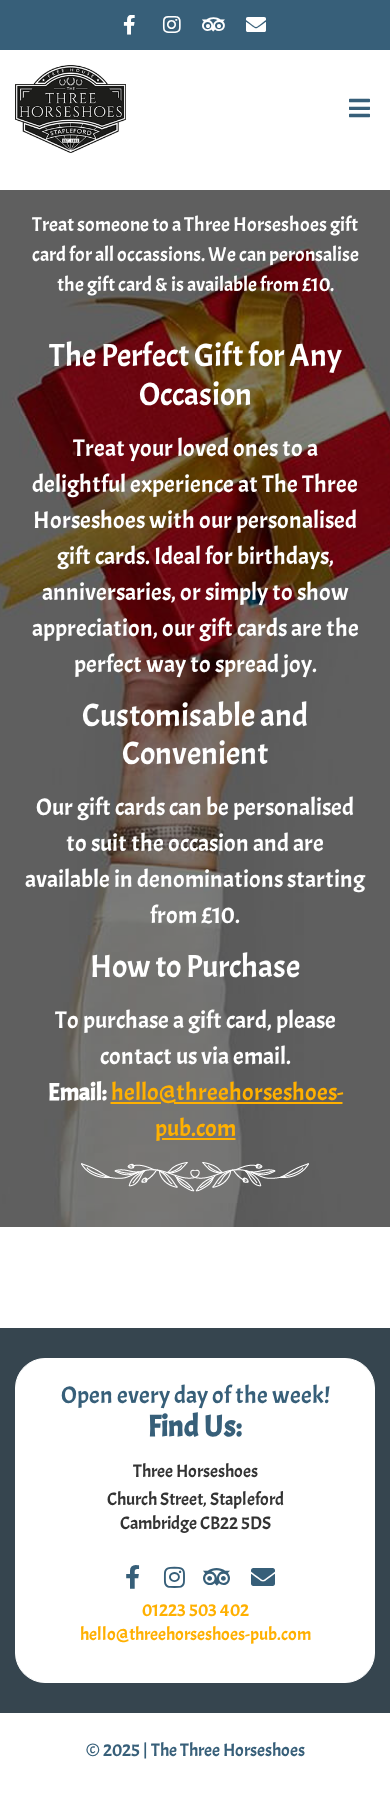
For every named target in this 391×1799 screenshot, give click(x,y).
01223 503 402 (195, 1610)
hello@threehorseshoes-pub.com (195, 1634)
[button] (360, 109)
